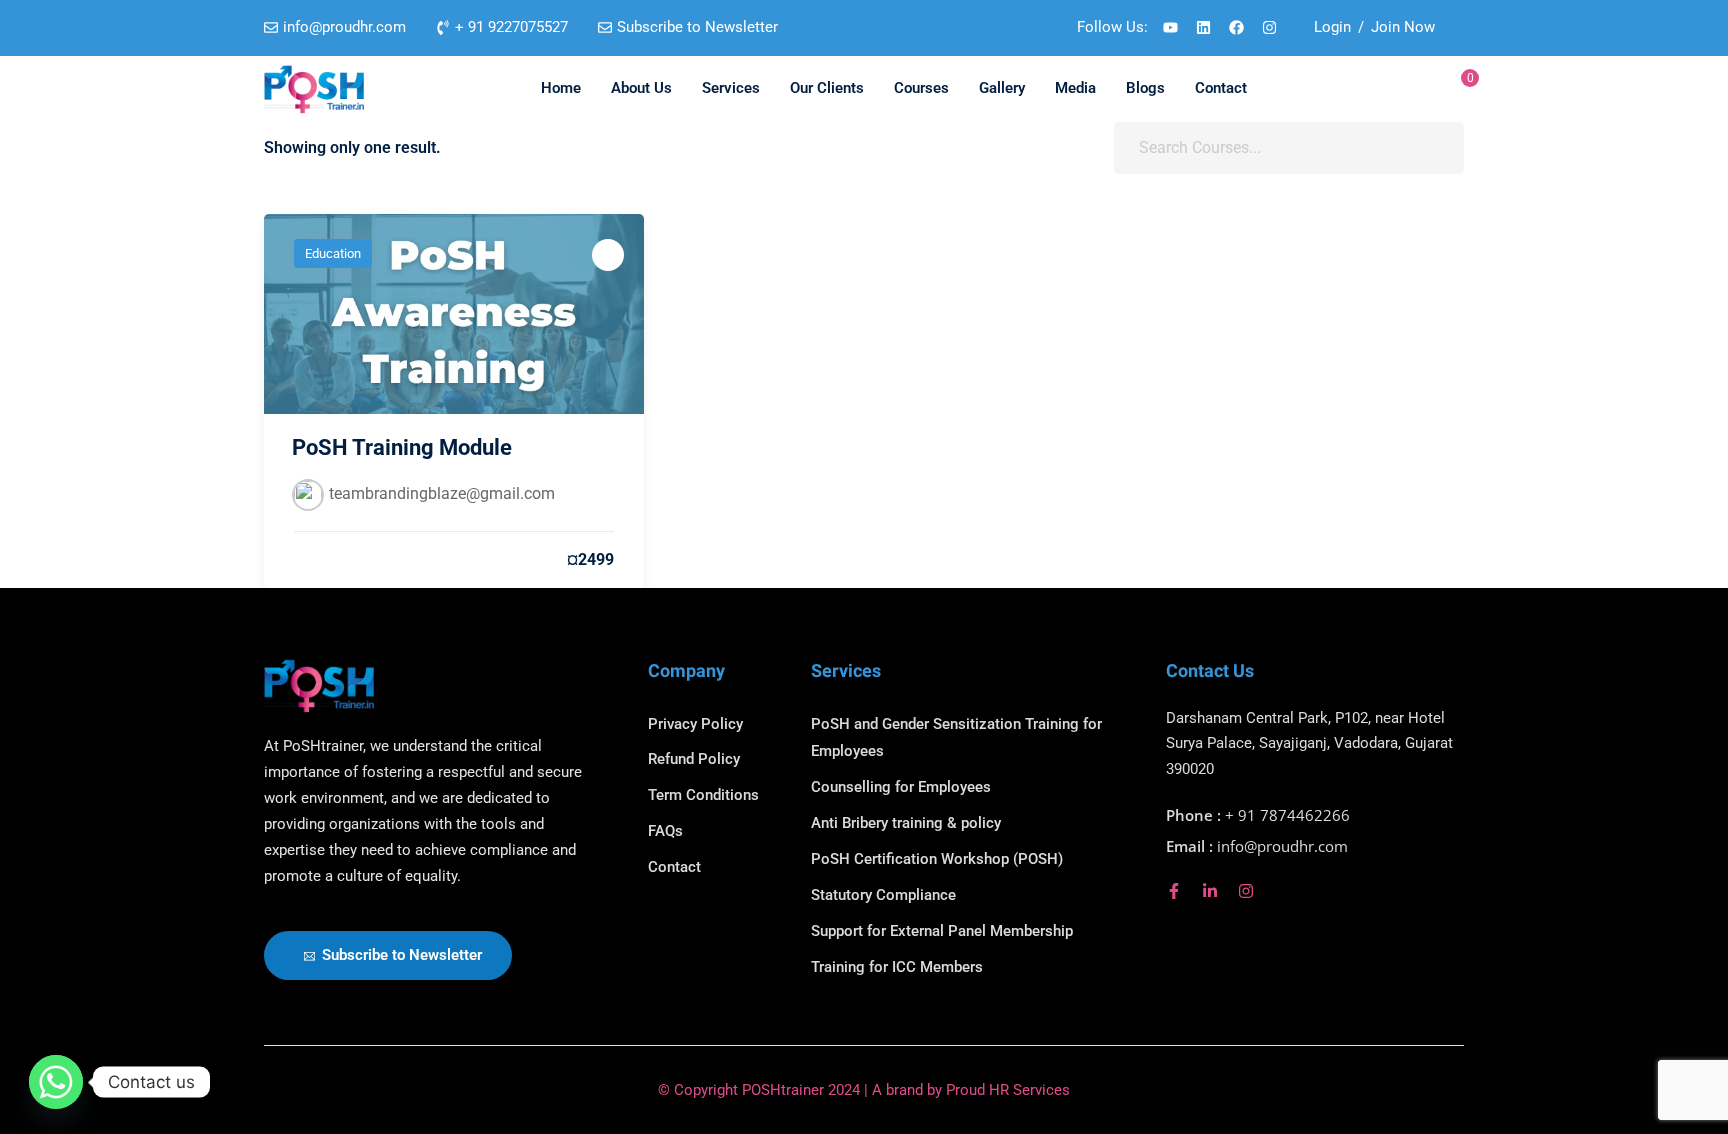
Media (1075, 88)
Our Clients (827, 88)
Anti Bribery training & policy (906, 823)
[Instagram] (1269, 28)
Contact (1221, 88)
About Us (641, 88)
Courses (921, 88)
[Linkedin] (1203, 28)
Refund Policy (694, 759)
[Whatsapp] (56, 1082)
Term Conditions (703, 795)
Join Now (1403, 27)
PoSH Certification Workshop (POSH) (937, 859)
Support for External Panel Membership (942, 931)
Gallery (1002, 88)
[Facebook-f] (1174, 891)
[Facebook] (1236, 28)
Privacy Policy (695, 724)
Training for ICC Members (897, 967)
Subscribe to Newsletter (402, 955)
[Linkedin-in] (1210, 891)
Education (333, 253)
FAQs (665, 831)
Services (731, 88)
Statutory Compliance (883, 895)
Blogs (1145, 88)
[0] (1457, 88)
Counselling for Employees (901, 787)
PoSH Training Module (402, 447)
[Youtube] (1170, 28)
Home (561, 88)
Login (1332, 27)
